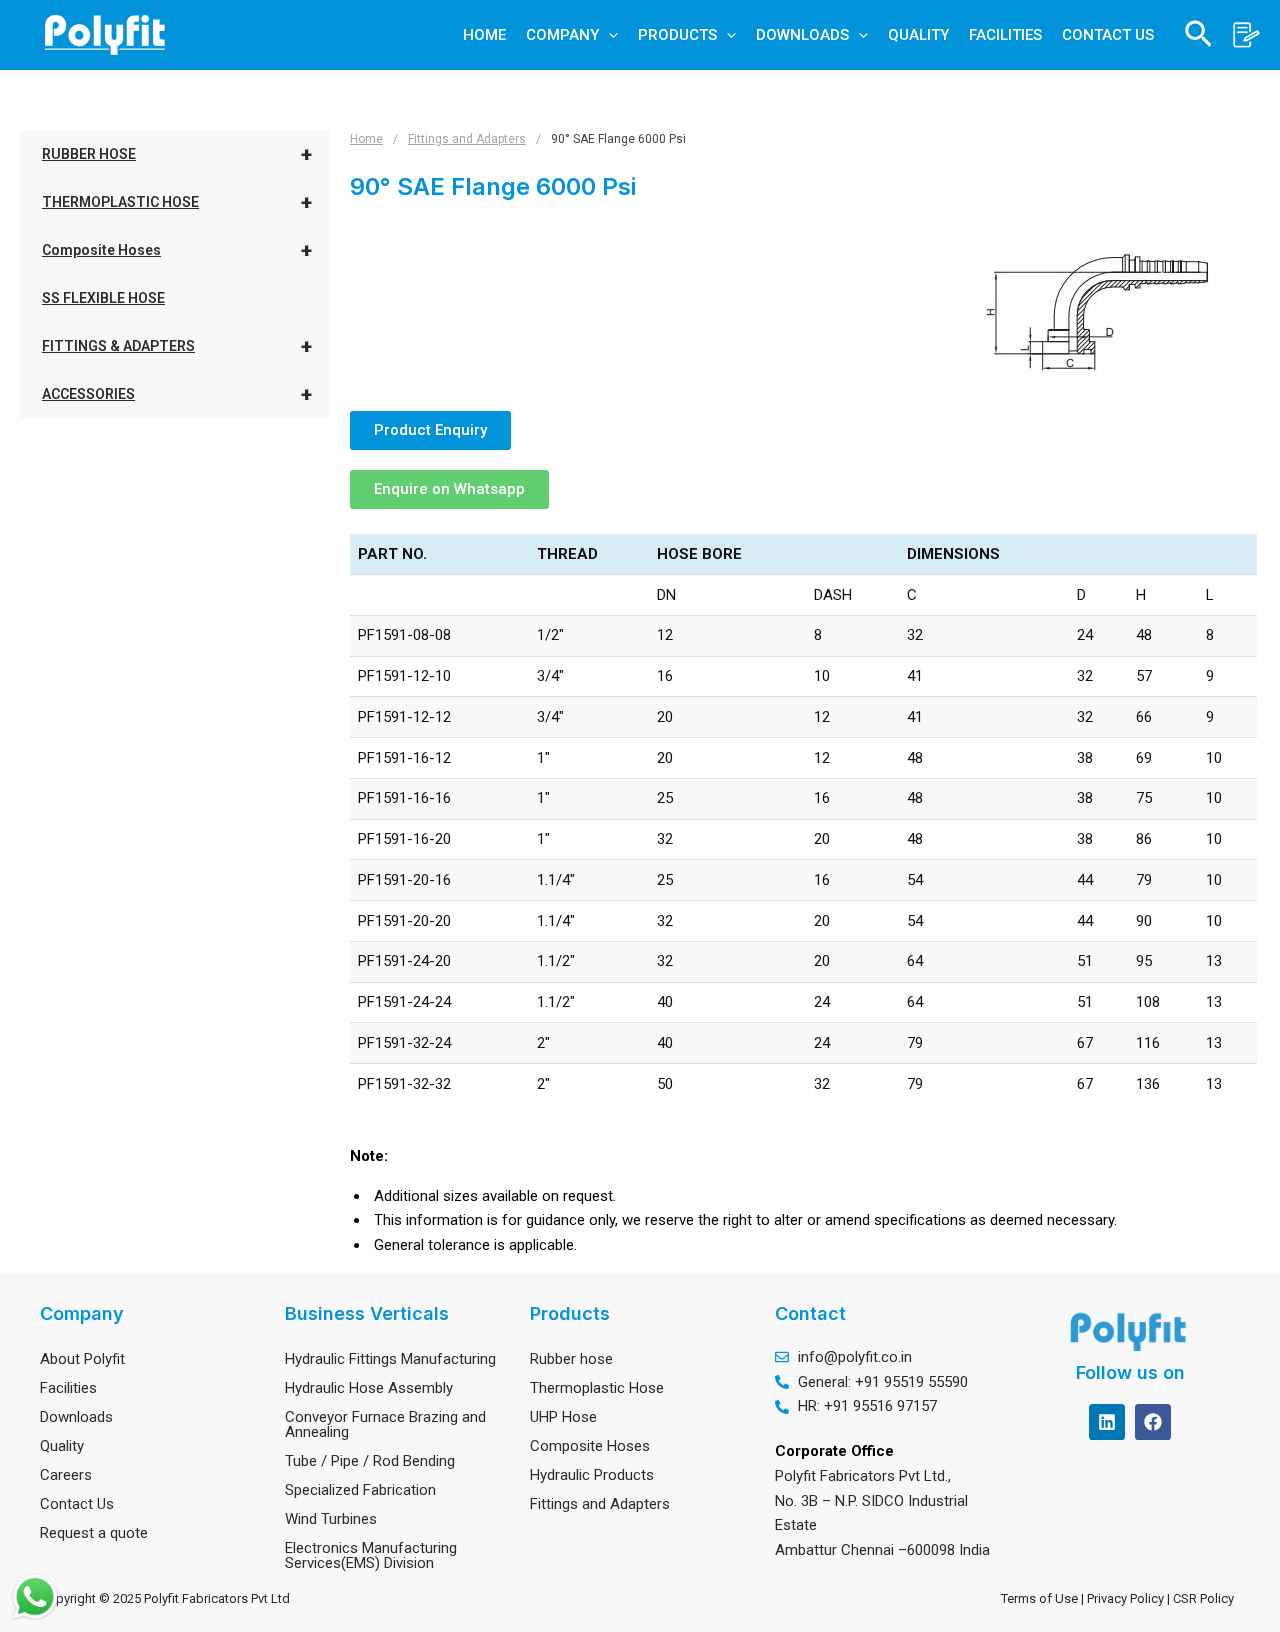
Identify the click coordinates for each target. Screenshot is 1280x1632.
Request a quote (94, 1533)
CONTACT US (1108, 35)
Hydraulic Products (592, 1475)
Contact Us (77, 1504)
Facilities (68, 1388)
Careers (66, 1475)
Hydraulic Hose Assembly (369, 1388)
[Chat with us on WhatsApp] (35, 1597)
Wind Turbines (331, 1519)
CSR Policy (1206, 1598)
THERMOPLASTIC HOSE (177, 202)
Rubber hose (571, 1359)
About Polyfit (82, 1359)
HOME (484, 35)
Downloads (76, 1417)
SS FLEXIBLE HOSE (103, 298)
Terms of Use (1039, 1598)
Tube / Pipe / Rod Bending (370, 1461)
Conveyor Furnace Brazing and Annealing (385, 1424)
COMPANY (562, 35)
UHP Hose (563, 1417)
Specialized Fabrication (360, 1490)
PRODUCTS (677, 35)
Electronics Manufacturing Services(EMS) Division (371, 1555)
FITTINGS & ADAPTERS (177, 346)
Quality (62, 1446)
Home (366, 139)
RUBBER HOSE (177, 154)
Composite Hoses (177, 250)
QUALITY (918, 35)
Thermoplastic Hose (597, 1388)
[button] (608, 35)
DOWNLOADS (802, 35)
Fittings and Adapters (467, 139)
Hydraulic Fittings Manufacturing (390, 1359)
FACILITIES (1005, 35)
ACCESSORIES (177, 394)
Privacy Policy (1127, 1598)
